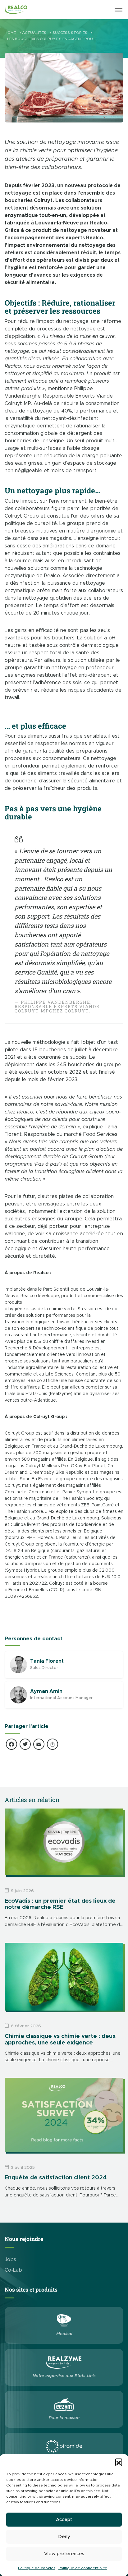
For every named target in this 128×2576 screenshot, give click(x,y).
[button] (119, 2462)
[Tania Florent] (18, 1665)
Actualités (34, 33)
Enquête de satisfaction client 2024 (56, 2178)
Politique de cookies (37, 2568)
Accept (64, 2520)
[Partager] (53, 1745)
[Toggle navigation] (119, 9)
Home (10, 33)
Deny (64, 2537)
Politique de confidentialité (83, 2568)
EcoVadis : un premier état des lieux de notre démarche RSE (60, 1904)
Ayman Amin (46, 1691)
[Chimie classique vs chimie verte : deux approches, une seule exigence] (64, 1977)
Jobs (10, 2260)
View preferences (64, 2554)
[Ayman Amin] (18, 1695)
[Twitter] (25, 1745)
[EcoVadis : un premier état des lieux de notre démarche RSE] (64, 1842)
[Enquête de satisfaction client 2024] (64, 2115)
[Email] (39, 1745)
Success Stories (70, 33)
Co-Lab (13, 2270)
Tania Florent (47, 1661)
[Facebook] (11, 1745)
